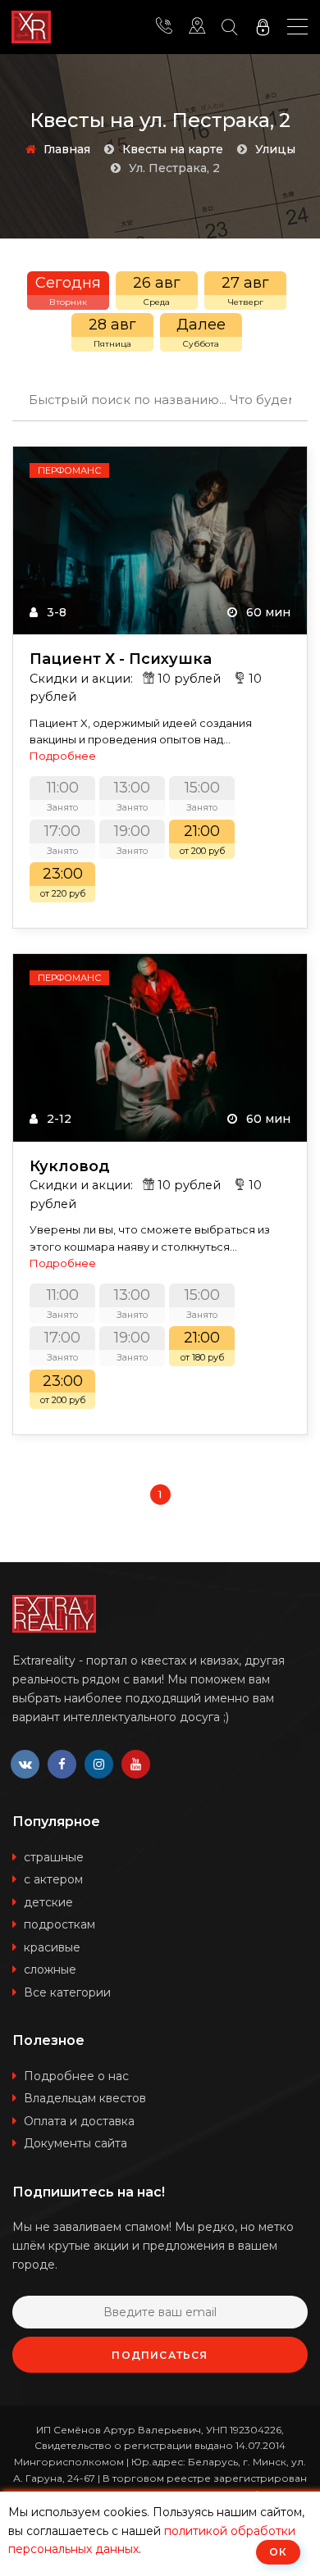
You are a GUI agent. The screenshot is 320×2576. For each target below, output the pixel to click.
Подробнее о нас (76, 2076)
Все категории (67, 1992)
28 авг (112, 332)
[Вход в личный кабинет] (263, 27)
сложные (50, 1969)
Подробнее (63, 756)
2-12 (57, 1119)
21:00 (202, 839)
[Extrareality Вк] (25, 1764)
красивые (52, 1947)
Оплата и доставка (79, 2121)
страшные (54, 1857)
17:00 (62, 839)
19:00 (132, 839)
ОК (278, 2552)
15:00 (202, 796)
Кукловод (70, 1167)
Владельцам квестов (85, 2098)
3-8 (55, 612)
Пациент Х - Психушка (121, 659)
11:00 (63, 796)
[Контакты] (164, 27)
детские (48, 1902)
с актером (53, 1879)
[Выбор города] (197, 27)
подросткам (59, 1924)
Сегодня (68, 291)
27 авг (245, 291)
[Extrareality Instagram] (99, 1764)
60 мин (267, 612)
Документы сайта (75, 2143)
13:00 (132, 796)
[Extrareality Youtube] (136, 1764)
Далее (201, 332)
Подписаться (160, 2355)
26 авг (157, 291)
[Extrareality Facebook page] (62, 1764)
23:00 (63, 882)
